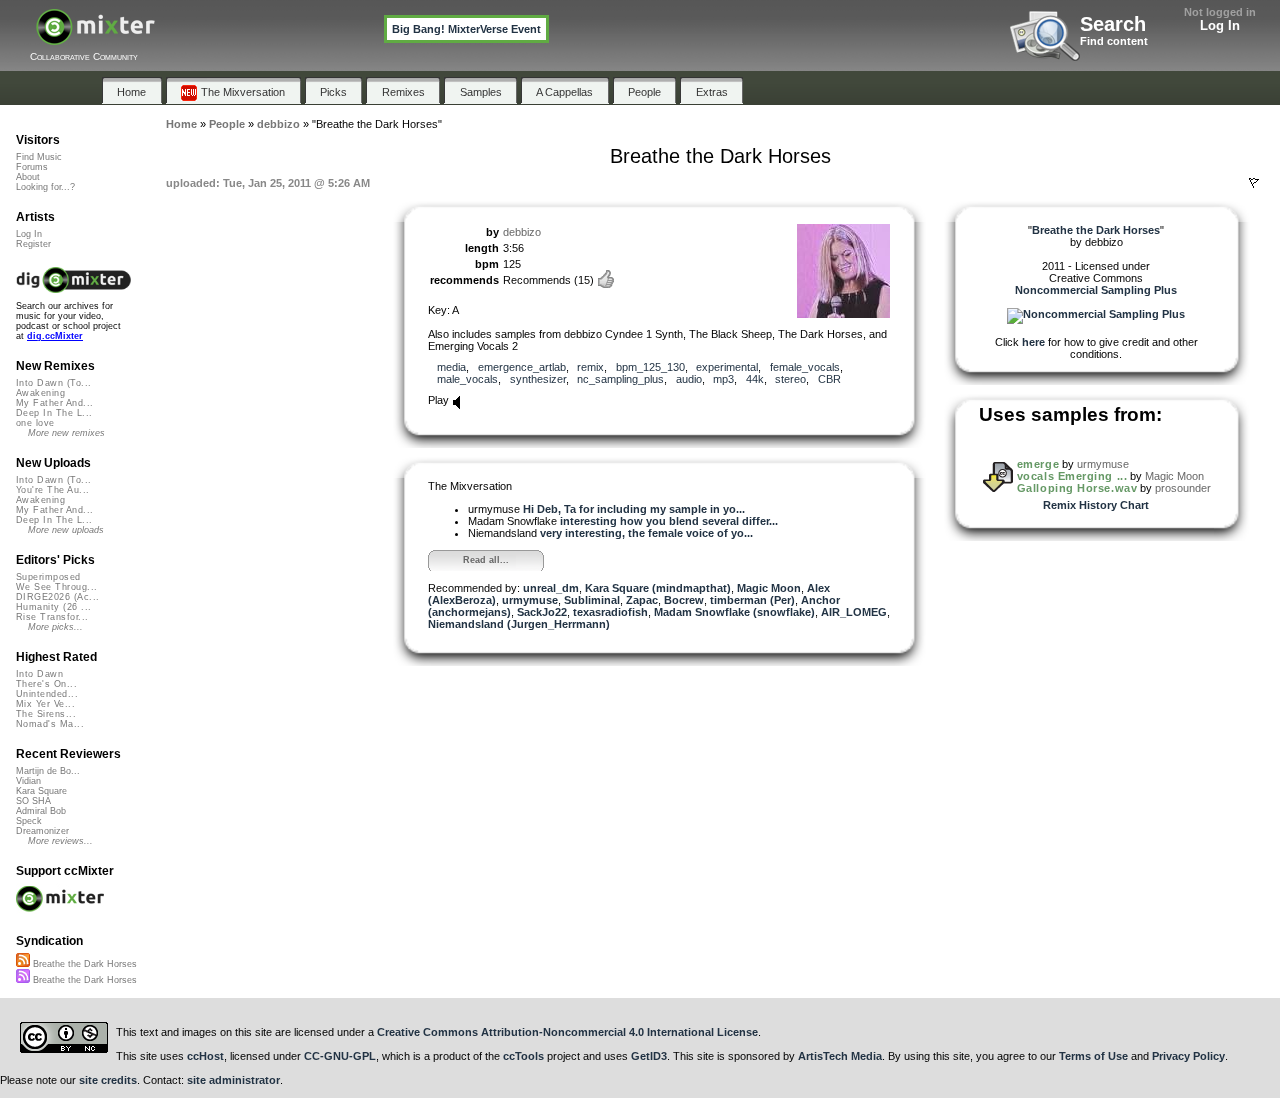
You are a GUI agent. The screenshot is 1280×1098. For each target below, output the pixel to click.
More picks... (55, 627)
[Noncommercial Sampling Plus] (1096, 314)
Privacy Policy (1188, 1056)
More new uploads (66, 530)
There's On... (46, 684)
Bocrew (684, 600)
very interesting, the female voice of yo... (646, 533)
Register (33, 244)
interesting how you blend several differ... (669, 521)
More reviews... (60, 841)
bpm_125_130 (650, 367)
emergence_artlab (522, 367)
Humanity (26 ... (53, 607)
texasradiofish (610, 612)
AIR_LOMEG (854, 612)
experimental (727, 367)
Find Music (39, 157)
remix (590, 367)
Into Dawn (39, 674)
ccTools (523, 1056)
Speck (29, 821)
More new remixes (66, 433)
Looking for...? (45, 187)
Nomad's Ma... (50, 724)
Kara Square (41, 791)
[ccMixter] (95, 37)
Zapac (642, 600)
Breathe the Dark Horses (83, 964)
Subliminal (592, 600)
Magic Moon (769, 588)
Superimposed (48, 577)
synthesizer (538, 379)
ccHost (205, 1056)
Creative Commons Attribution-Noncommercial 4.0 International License (567, 1032)
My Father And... (54, 403)
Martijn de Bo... (48, 771)
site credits (108, 1080)
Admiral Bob (41, 811)
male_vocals (467, 379)
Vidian (28, 781)
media (451, 367)
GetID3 (649, 1056)
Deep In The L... (54, 413)
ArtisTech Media (840, 1056)
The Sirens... (46, 714)
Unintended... (47, 694)
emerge (1038, 464)
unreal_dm (551, 588)
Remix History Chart (1096, 505)
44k (755, 379)
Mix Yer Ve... (45, 704)
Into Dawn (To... (53, 383)
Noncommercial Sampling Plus (1096, 290)
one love (35, 423)
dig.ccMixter (55, 336)
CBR (829, 379)
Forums (32, 167)
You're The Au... (52, 490)
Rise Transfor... (52, 617)
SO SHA (33, 801)
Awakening (40, 393)
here (1033, 342)
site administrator (233, 1080)
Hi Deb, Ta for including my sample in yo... (634, 509)
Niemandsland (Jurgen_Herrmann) (519, 624)
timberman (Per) (752, 600)
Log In (1220, 25)
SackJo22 (542, 612)
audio (689, 379)
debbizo (522, 232)
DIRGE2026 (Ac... (57, 597)
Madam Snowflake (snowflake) (734, 612)
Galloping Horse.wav (1077, 488)
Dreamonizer (42, 831)
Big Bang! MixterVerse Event (466, 29)
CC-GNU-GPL (340, 1056)
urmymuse (530, 600)
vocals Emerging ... (1072, 476)
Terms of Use (1093, 1056)
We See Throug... (56, 587)
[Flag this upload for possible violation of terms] (1254, 183)
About (28, 177)
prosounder (1183, 488)
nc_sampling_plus (620, 379)
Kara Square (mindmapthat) (658, 588)
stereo (790, 379)
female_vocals (805, 367)
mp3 (723, 379)
